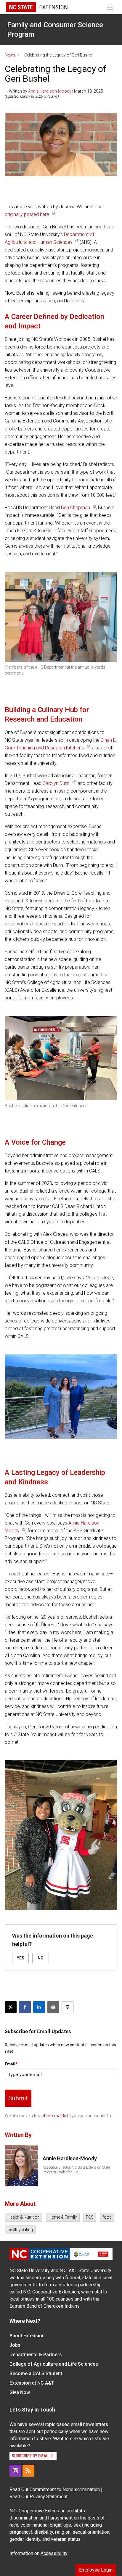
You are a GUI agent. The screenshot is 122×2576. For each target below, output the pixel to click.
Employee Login (96, 2570)
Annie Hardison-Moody (50, 91)
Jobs (15, 2345)
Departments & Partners (36, 2355)
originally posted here (27, 214)
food (107, 2217)
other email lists (56, 2116)
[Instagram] (15, 2471)
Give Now (20, 2392)
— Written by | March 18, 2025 (54, 91)
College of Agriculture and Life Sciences (54, 2364)
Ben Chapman (76, 508)
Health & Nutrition (24, 2217)
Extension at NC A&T (32, 2383)
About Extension (27, 2336)
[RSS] (28, 2471)
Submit (18, 2098)
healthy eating (20, 2230)
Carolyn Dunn (56, 783)
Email (11, 2064)
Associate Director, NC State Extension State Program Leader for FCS (76, 2170)
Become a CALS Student (36, 2373)
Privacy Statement (49, 2497)
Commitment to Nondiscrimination (65, 2489)
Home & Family (63, 2217)
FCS (90, 2217)
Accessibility (54, 2553)
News (10, 55)
